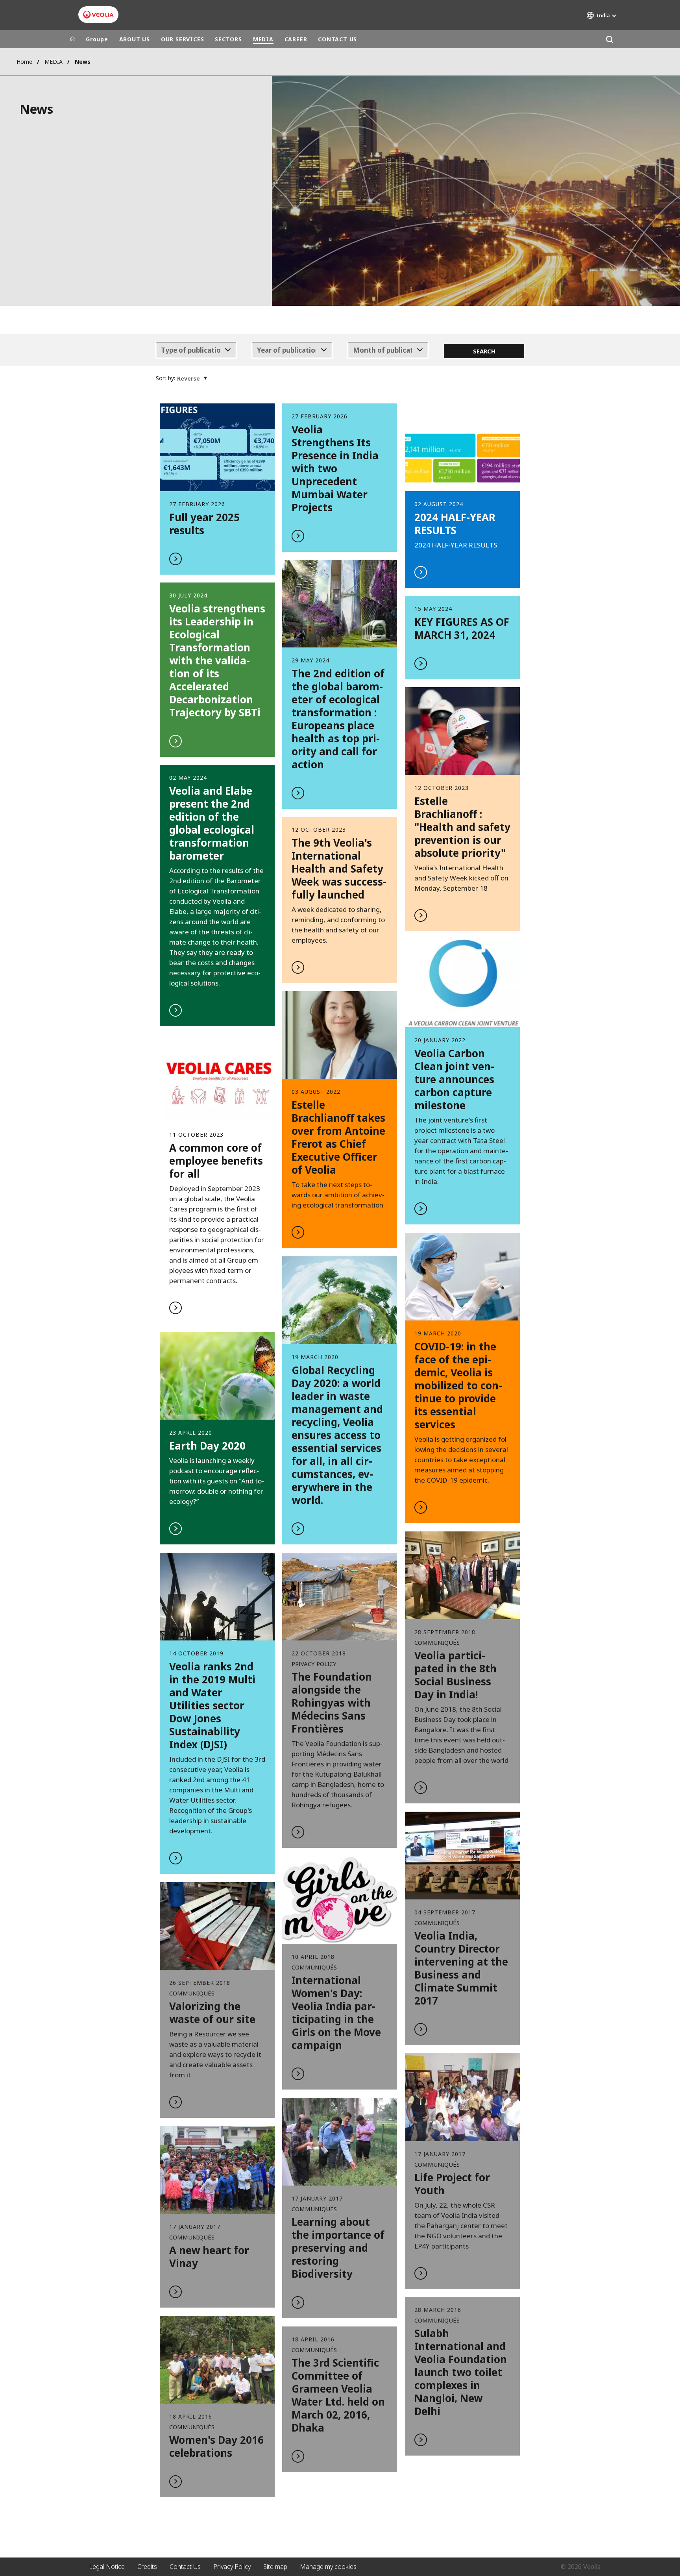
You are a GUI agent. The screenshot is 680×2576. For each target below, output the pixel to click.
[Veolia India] (98, 15)
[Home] (72, 39)
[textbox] (190, 350)
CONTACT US (337, 39)
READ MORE (340, 1120)
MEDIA (263, 39)
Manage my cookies (328, 2567)
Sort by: (165, 378)
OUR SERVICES (182, 39)
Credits (147, 2567)
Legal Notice (107, 2567)
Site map (275, 2567)
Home (24, 62)
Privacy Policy (232, 2567)
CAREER (296, 39)
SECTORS (228, 39)
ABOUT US (135, 39)
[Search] (609, 39)
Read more (217, 489)
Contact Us (185, 2567)
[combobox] (196, 350)
